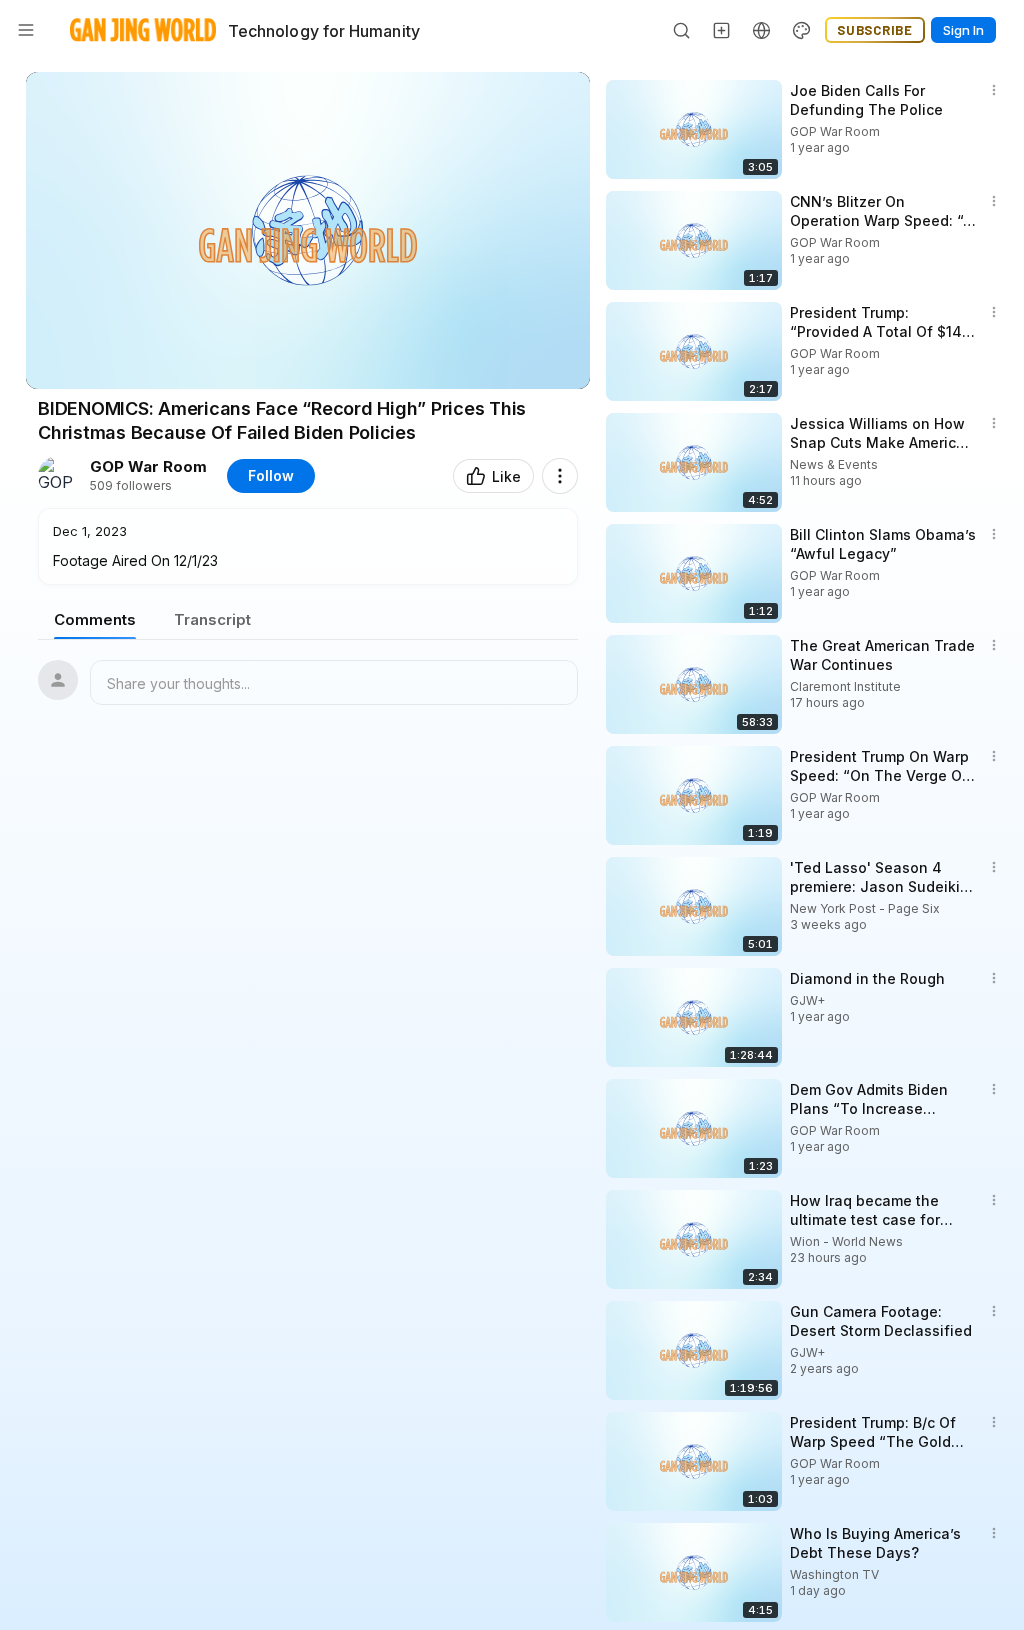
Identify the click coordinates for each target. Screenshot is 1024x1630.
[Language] (762, 30)
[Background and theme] (802, 30)
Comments (95, 619)
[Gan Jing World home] (143, 30)
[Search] (682, 30)
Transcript (212, 619)
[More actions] (560, 476)
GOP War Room (148, 467)
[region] (308, 230)
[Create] (722, 30)
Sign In (963, 30)
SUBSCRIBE (875, 30)
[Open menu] (26, 30)
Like (506, 476)
